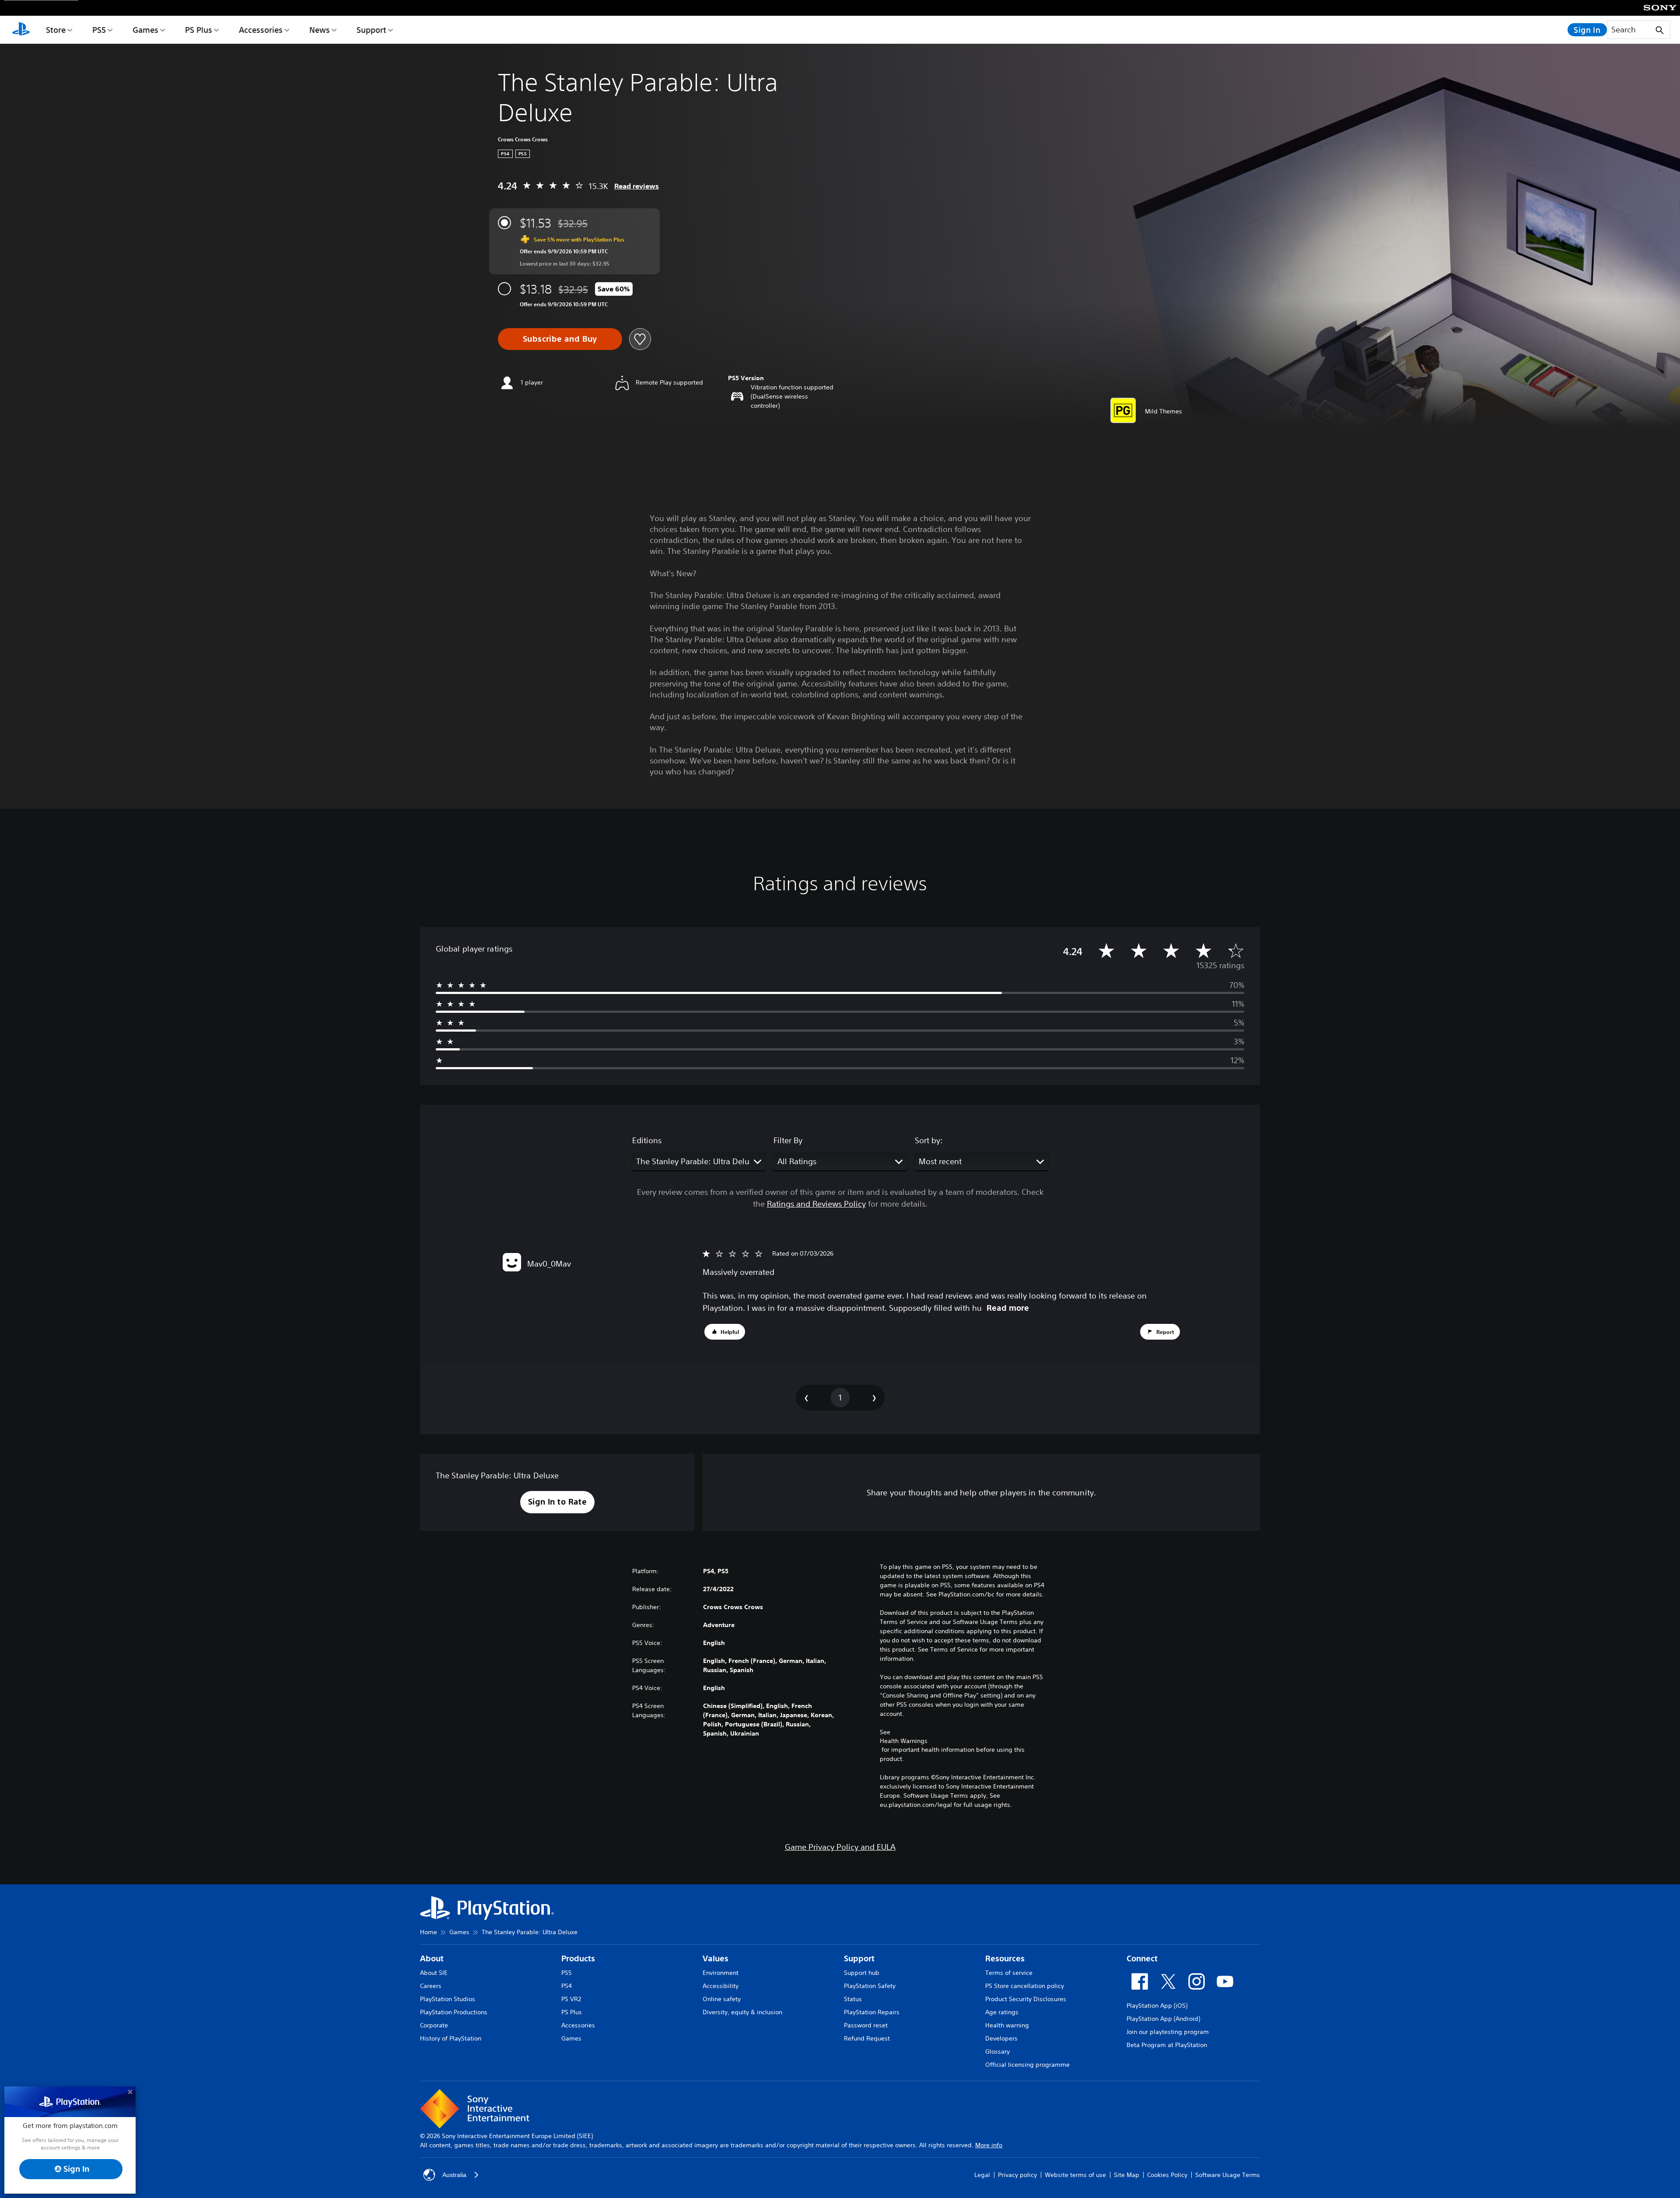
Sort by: (929, 1140)
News (320, 30)
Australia (454, 2175)
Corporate (434, 2025)
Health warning (1007, 2025)
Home (429, 1932)
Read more (1008, 1308)
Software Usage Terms (1228, 2175)
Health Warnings (904, 1741)
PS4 (567, 1986)
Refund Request (867, 2038)
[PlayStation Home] (21, 30)
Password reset (866, 2025)
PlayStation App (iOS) (1157, 2005)
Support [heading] (859, 1958)
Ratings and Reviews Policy (816, 1204)
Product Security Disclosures (1026, 1999)
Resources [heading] (1005, 1958)
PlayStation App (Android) (1163, 2019)
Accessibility (721, 1986)
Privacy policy (1017, 2175)
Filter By (788, 1140)
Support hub (862, 1973)
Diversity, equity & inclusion (742, 2012)
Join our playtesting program (1168, 2032)
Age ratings (1002, 2012)
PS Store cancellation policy (1025, 1986)
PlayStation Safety (870, 1986)
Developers (1001, 2038)
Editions (647, 1140)
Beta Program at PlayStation (1167, 2045)
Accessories (261, 30)
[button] (725, 1332)
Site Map (1127, 2175)
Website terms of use (1075, 2175)
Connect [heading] (1142, 1958)
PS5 (99, 30)
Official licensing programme (1027, 2065)
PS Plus (199, 30)
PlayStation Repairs (872, 2012)
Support (371, 30)
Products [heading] (578, 1958)
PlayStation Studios (448, 1999)
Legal (982, 2175)
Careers (431, 1986)
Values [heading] (716, 1958)
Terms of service (1009, 1973)
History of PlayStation (451, 2038)
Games (145, 30)
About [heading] (432, 1958)
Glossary (997, 2051)
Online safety (722, 1999)
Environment (721, 1973)
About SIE (434, 1973)
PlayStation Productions (454, 2012)
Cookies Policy (1167, 2175)
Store (56, 30)
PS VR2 (571, 1999)
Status (853, 1999)
